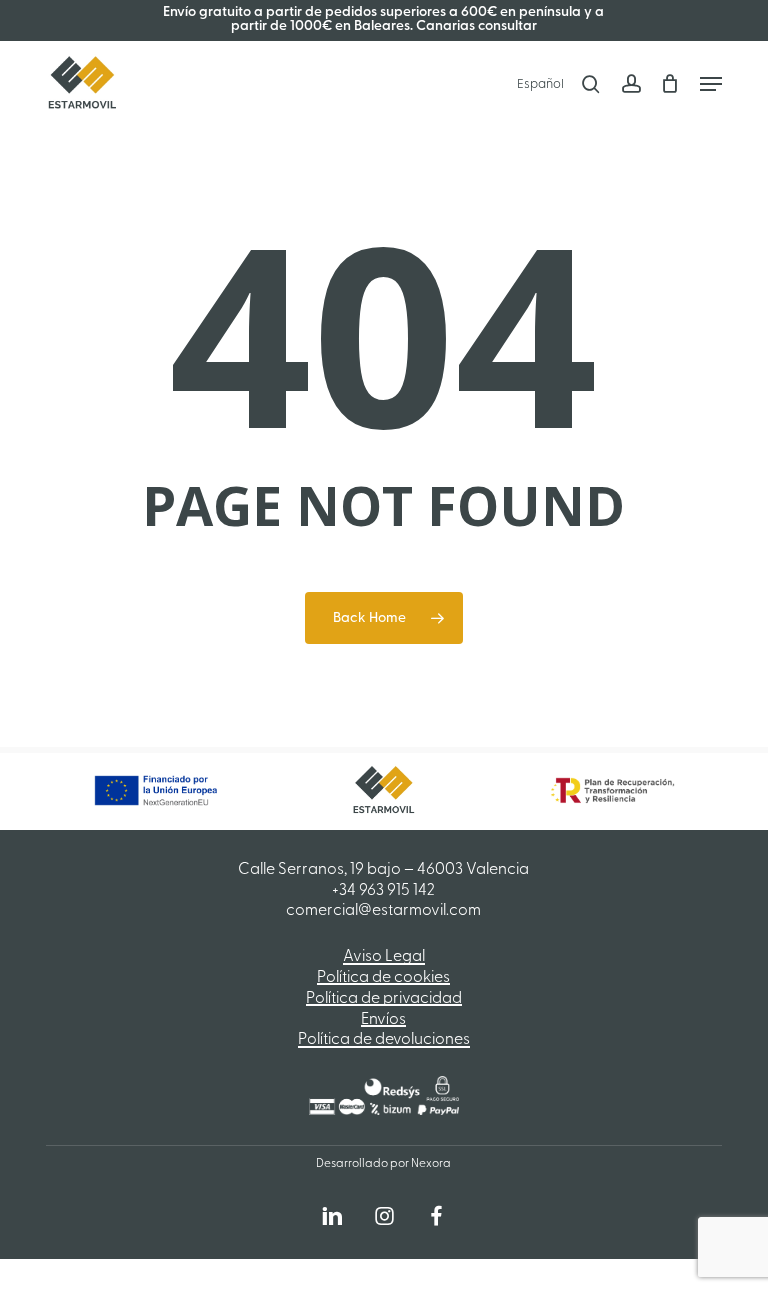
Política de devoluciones (384, 1040)
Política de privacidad (384, 999)
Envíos (383, 1020)
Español (540, 84)
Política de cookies (383, 978)
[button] (711, 84)
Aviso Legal (384, 957)
